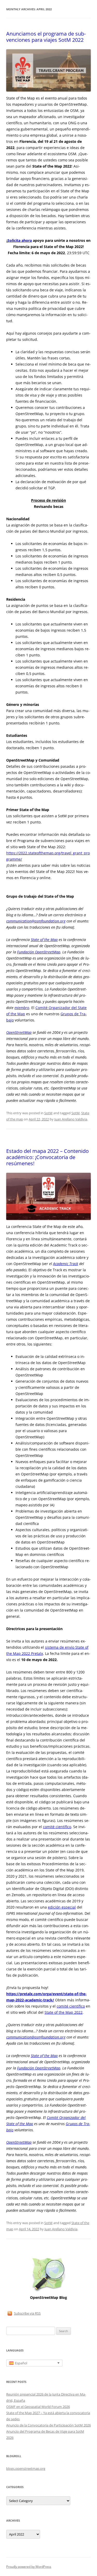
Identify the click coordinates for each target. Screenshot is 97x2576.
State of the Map (44, 940)
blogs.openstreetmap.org (26, 2468)
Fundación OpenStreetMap (39, 952)
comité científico (57, 1827)
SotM (48, 1113)
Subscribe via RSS (27, 2313)
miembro (22, 1008)
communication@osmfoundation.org (36, 921)
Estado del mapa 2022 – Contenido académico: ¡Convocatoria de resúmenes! (47, 1157)
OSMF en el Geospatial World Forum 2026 (38, 2407)
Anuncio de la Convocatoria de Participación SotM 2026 (48, 2425)
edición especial (62, 1907)
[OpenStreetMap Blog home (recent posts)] (48, 2291)
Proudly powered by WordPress (29, 2567)
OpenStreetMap (19, 1032)
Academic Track (66, 1264)
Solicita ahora (20, 240)
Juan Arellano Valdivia (71, 1119)
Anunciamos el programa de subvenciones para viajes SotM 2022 (46, 37)
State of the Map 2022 (64, 2012)
